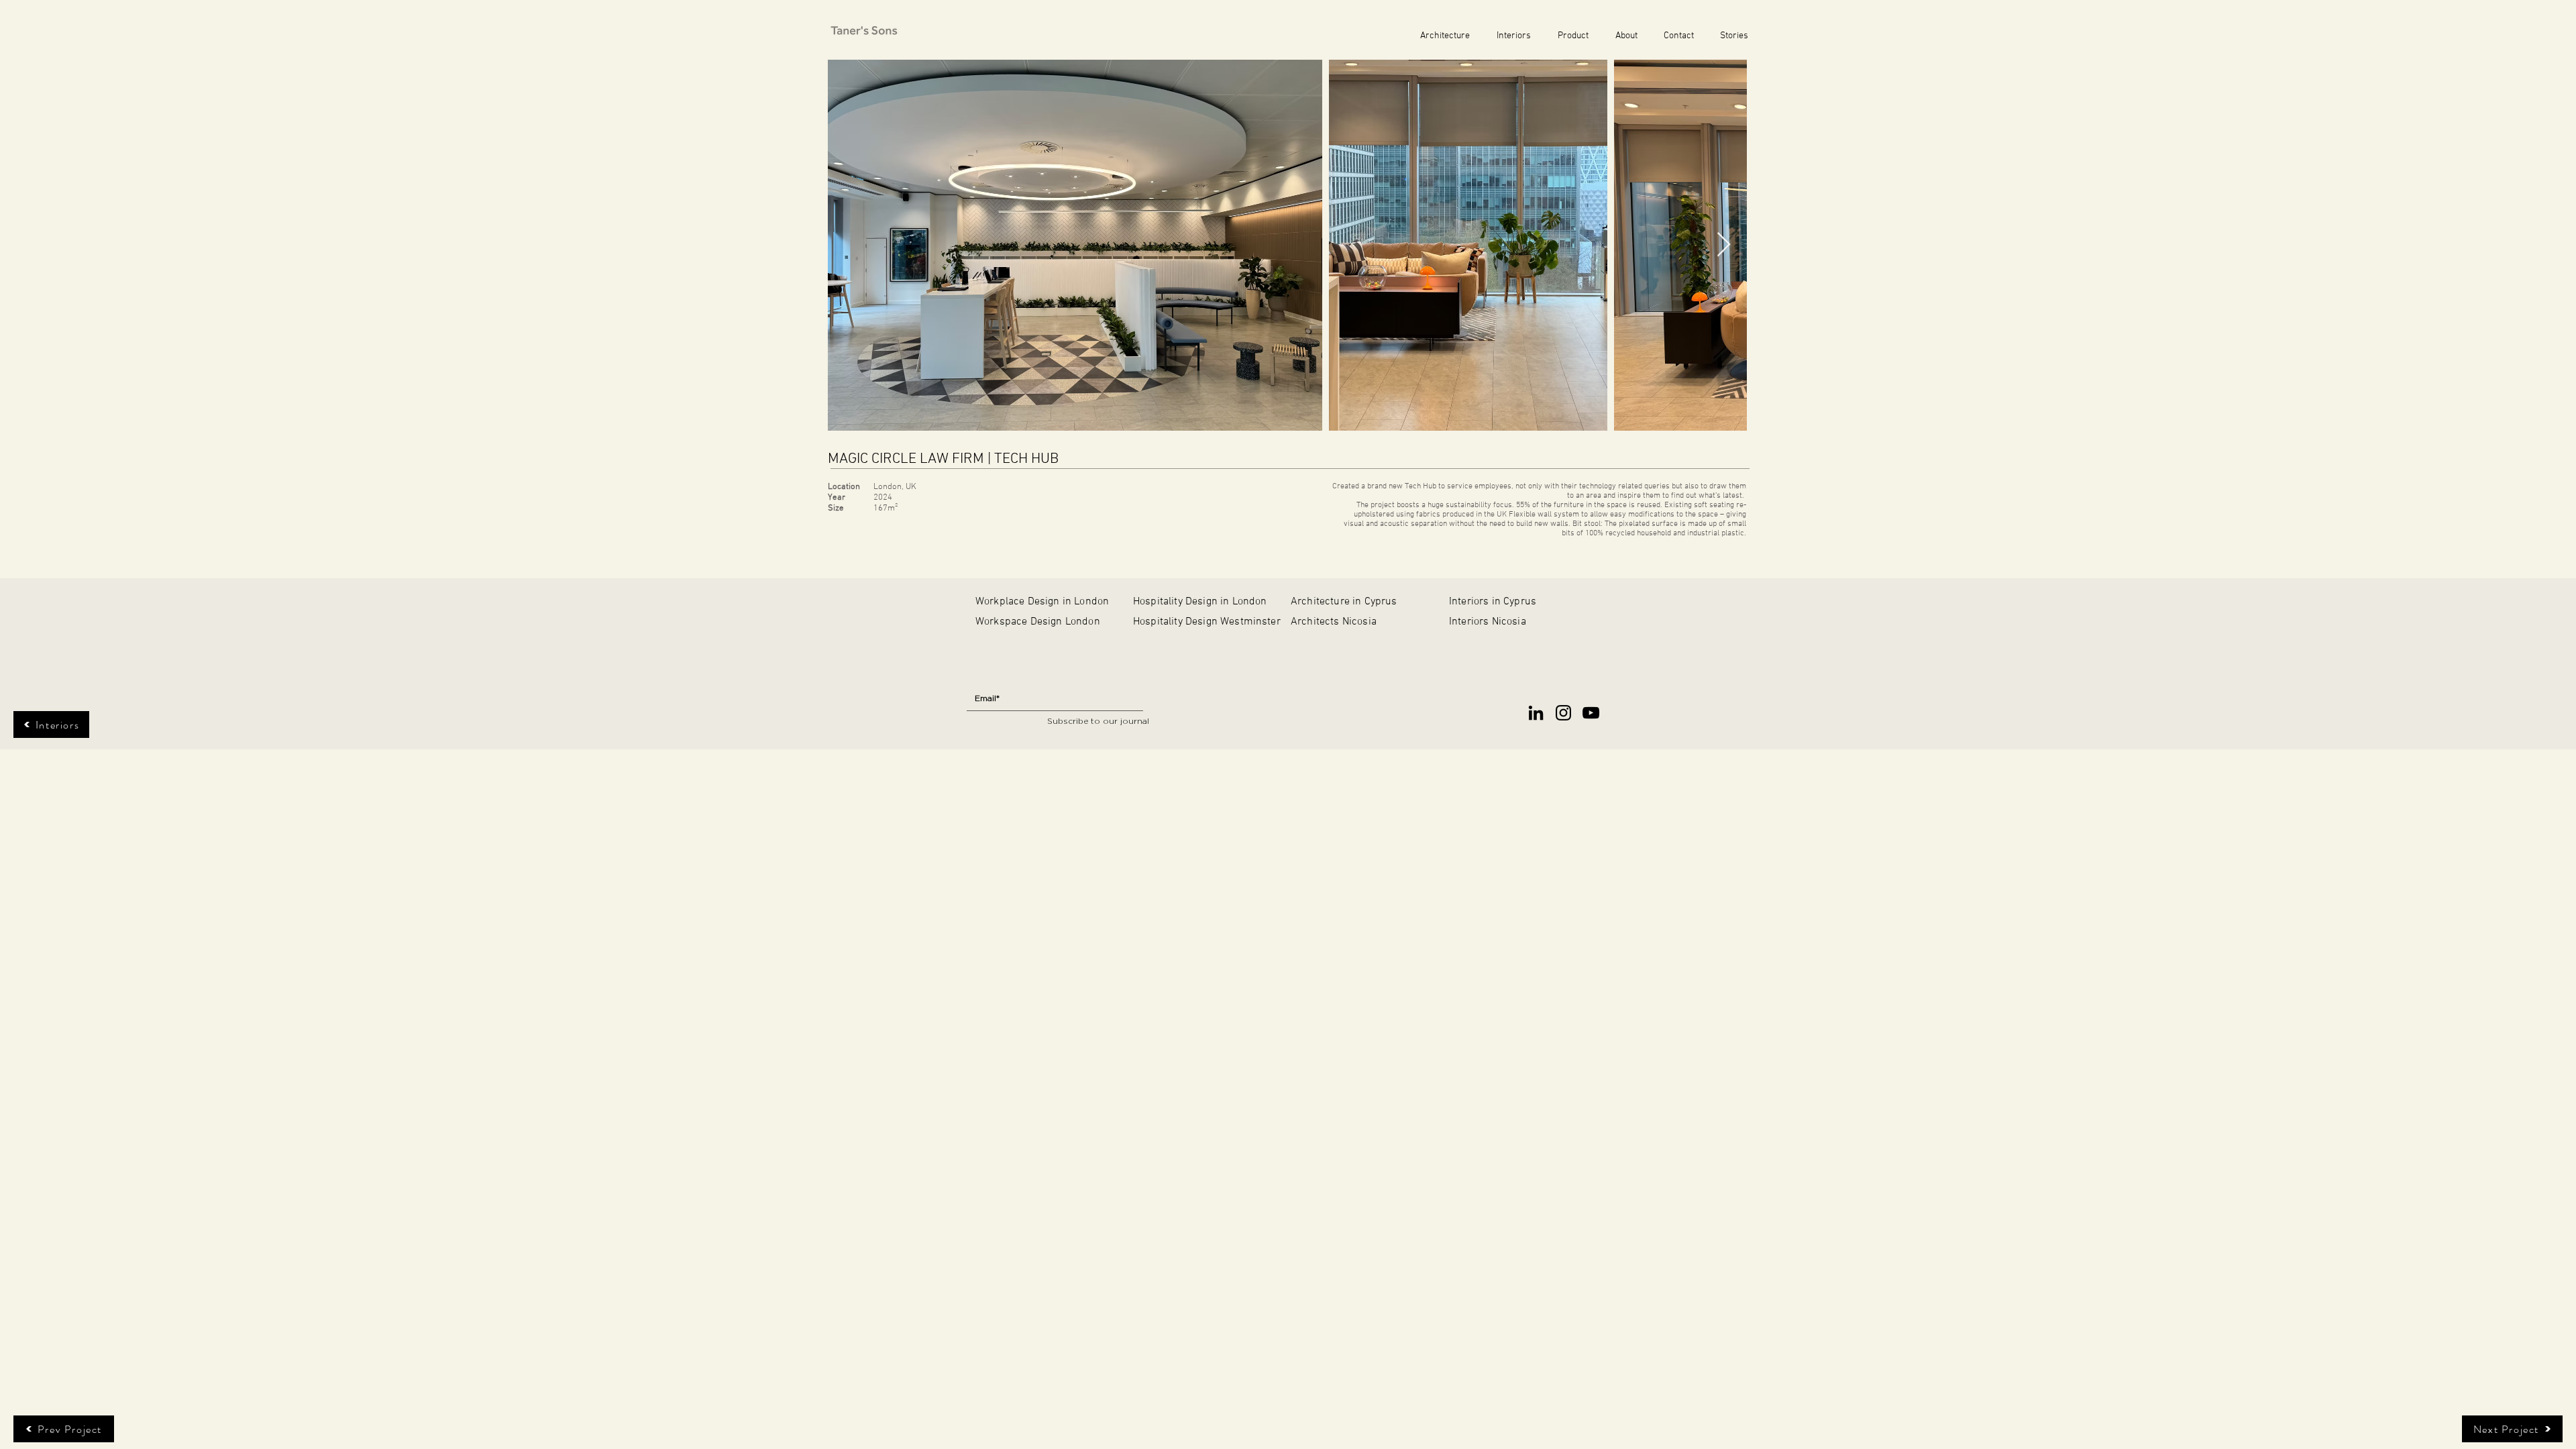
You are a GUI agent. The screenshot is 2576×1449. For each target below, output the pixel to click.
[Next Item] (1724, 245)
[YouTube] (1591, 713)
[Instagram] (1563, 713)
